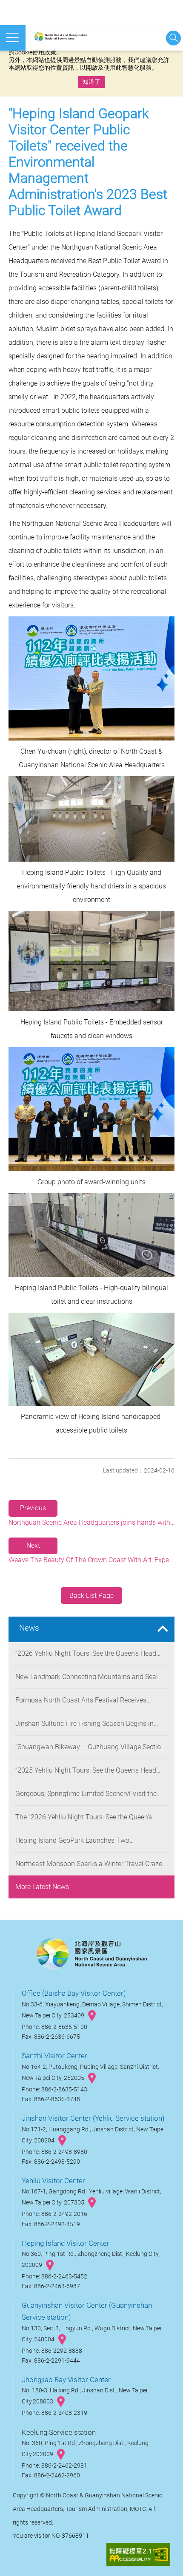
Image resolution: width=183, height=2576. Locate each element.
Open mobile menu (13, 38)
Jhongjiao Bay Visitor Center (66, 2380)
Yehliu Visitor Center (53, 2181)
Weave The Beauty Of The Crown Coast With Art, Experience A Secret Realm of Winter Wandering (91, 1553)
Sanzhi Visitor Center (54, 2056)
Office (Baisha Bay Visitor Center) (74, 1993)
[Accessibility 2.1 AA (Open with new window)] (138, 2555)
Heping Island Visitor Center (66, 2243)
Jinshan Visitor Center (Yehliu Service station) (93, 2118)
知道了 (91, 82)
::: (10, 1628)
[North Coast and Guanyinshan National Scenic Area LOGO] (70, 37)
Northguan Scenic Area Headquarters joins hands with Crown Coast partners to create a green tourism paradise (91, 1515)
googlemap (92, 2016)
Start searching (173, 38)
